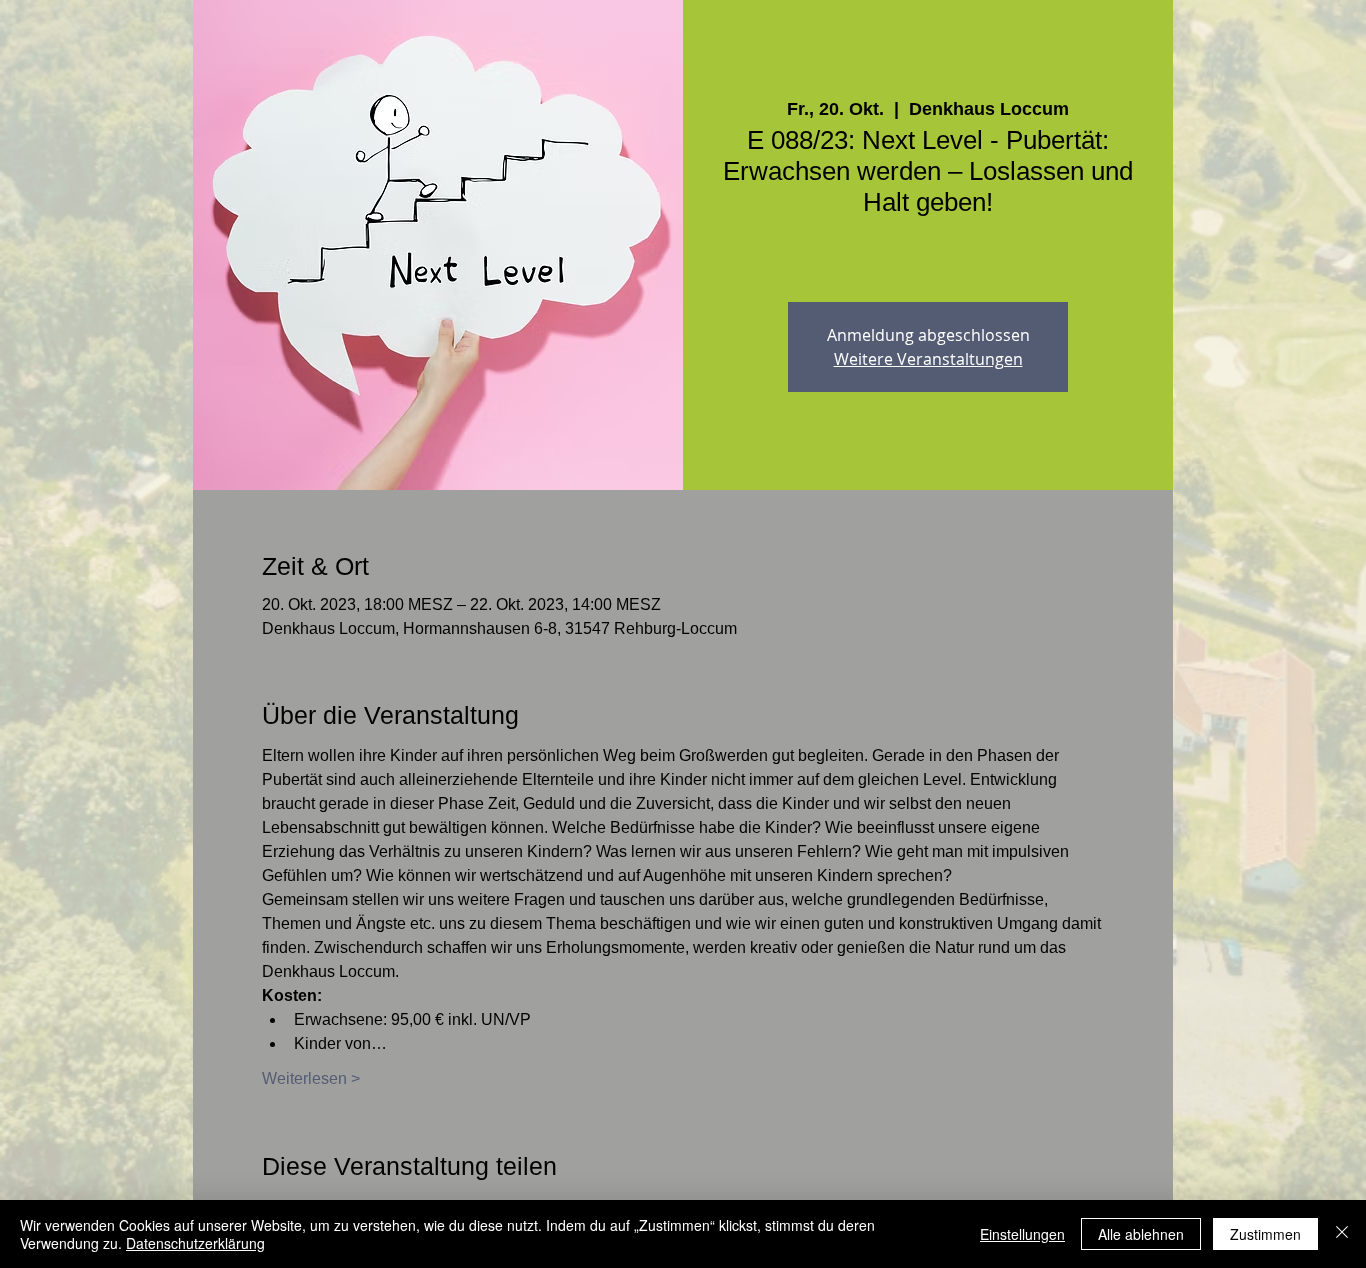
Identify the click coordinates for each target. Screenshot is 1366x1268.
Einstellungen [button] (1022, 1234)
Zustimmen (1265, 1234)
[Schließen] (1342, 1234)
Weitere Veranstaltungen (928, 359)
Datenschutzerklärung (195, 1243)
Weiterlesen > (311, 1078)
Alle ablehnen (1141, 1234)
